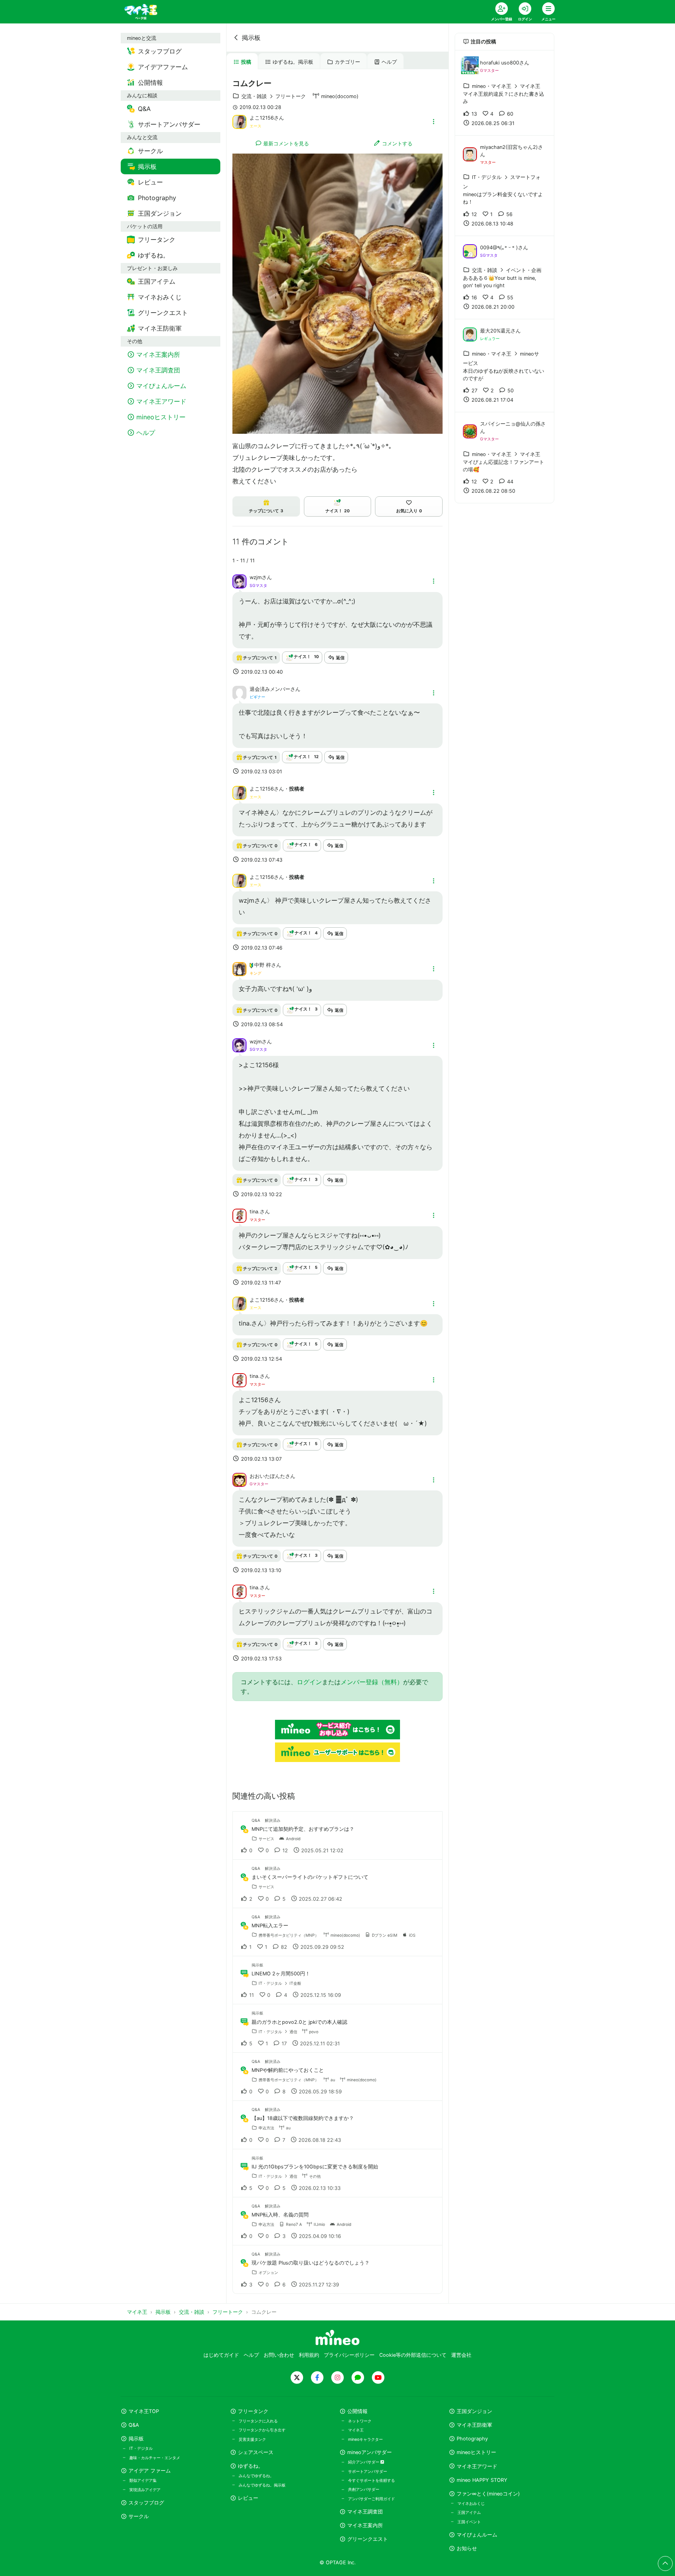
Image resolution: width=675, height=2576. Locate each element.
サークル (139, 2516)
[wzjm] (239, 581)
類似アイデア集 (143, 2480)
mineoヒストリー (476, 2452)
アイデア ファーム (150, 2471)
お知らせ (467, 2548)
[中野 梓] (239, 968)
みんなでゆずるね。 (256, 2476)
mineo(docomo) (340, 96)
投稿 (246, 62)
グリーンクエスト (368, 2539)
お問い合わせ (279, 2355)
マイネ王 (356, 2430)
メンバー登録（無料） (372, 1682)
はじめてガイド (221, 2355)
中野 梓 (263, 965)
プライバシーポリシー (349, 2355)
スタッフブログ (146, 2503)
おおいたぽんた (267, 1476)
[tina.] (239, 1215)
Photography (472, 2439)
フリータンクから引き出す (262, 2430)
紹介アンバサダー (364, 2462)
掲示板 (251, 38)
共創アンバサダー (364, 2489)
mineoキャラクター (365, 2439)
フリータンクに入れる (258, 2421)
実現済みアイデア (145, 2490)
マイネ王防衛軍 (474, 2425)
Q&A (134, 2425)
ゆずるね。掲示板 (293, 62)
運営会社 (461, 2355)
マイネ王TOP (144, 2411)
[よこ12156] (239, 121)
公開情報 (357, 2411)
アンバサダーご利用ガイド (371, 2499)
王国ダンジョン (474, 2411)
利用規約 (309, 2355)
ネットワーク (360, 2421)
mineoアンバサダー (370, 2452)
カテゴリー (347, 62)
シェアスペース (256, 2452)
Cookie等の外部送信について (413, 2355)
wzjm (256, 577)
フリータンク (253, 2411)
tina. (255, 1212)
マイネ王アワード (477, 2466)
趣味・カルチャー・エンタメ (155, 2458)
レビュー (248, 2498)
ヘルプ (389, 62)
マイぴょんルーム (477, 2535)
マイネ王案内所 (365, 2525)
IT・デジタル (141, 2448)
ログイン (309, 1682)
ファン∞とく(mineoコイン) (488, 2494)
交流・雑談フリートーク (274, 96)
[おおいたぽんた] (239, 1479)
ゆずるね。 (251, 2466)
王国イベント (469, 2522)
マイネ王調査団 (365, 2512)
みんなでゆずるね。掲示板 (262, 2485)
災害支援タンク (252, 2439)
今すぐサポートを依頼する (371, 2480)
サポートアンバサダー (368, 2471)
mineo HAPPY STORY (482, 2480)
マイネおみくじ (471, 2503)
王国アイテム (469, 2512)
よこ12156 (262, 118)
